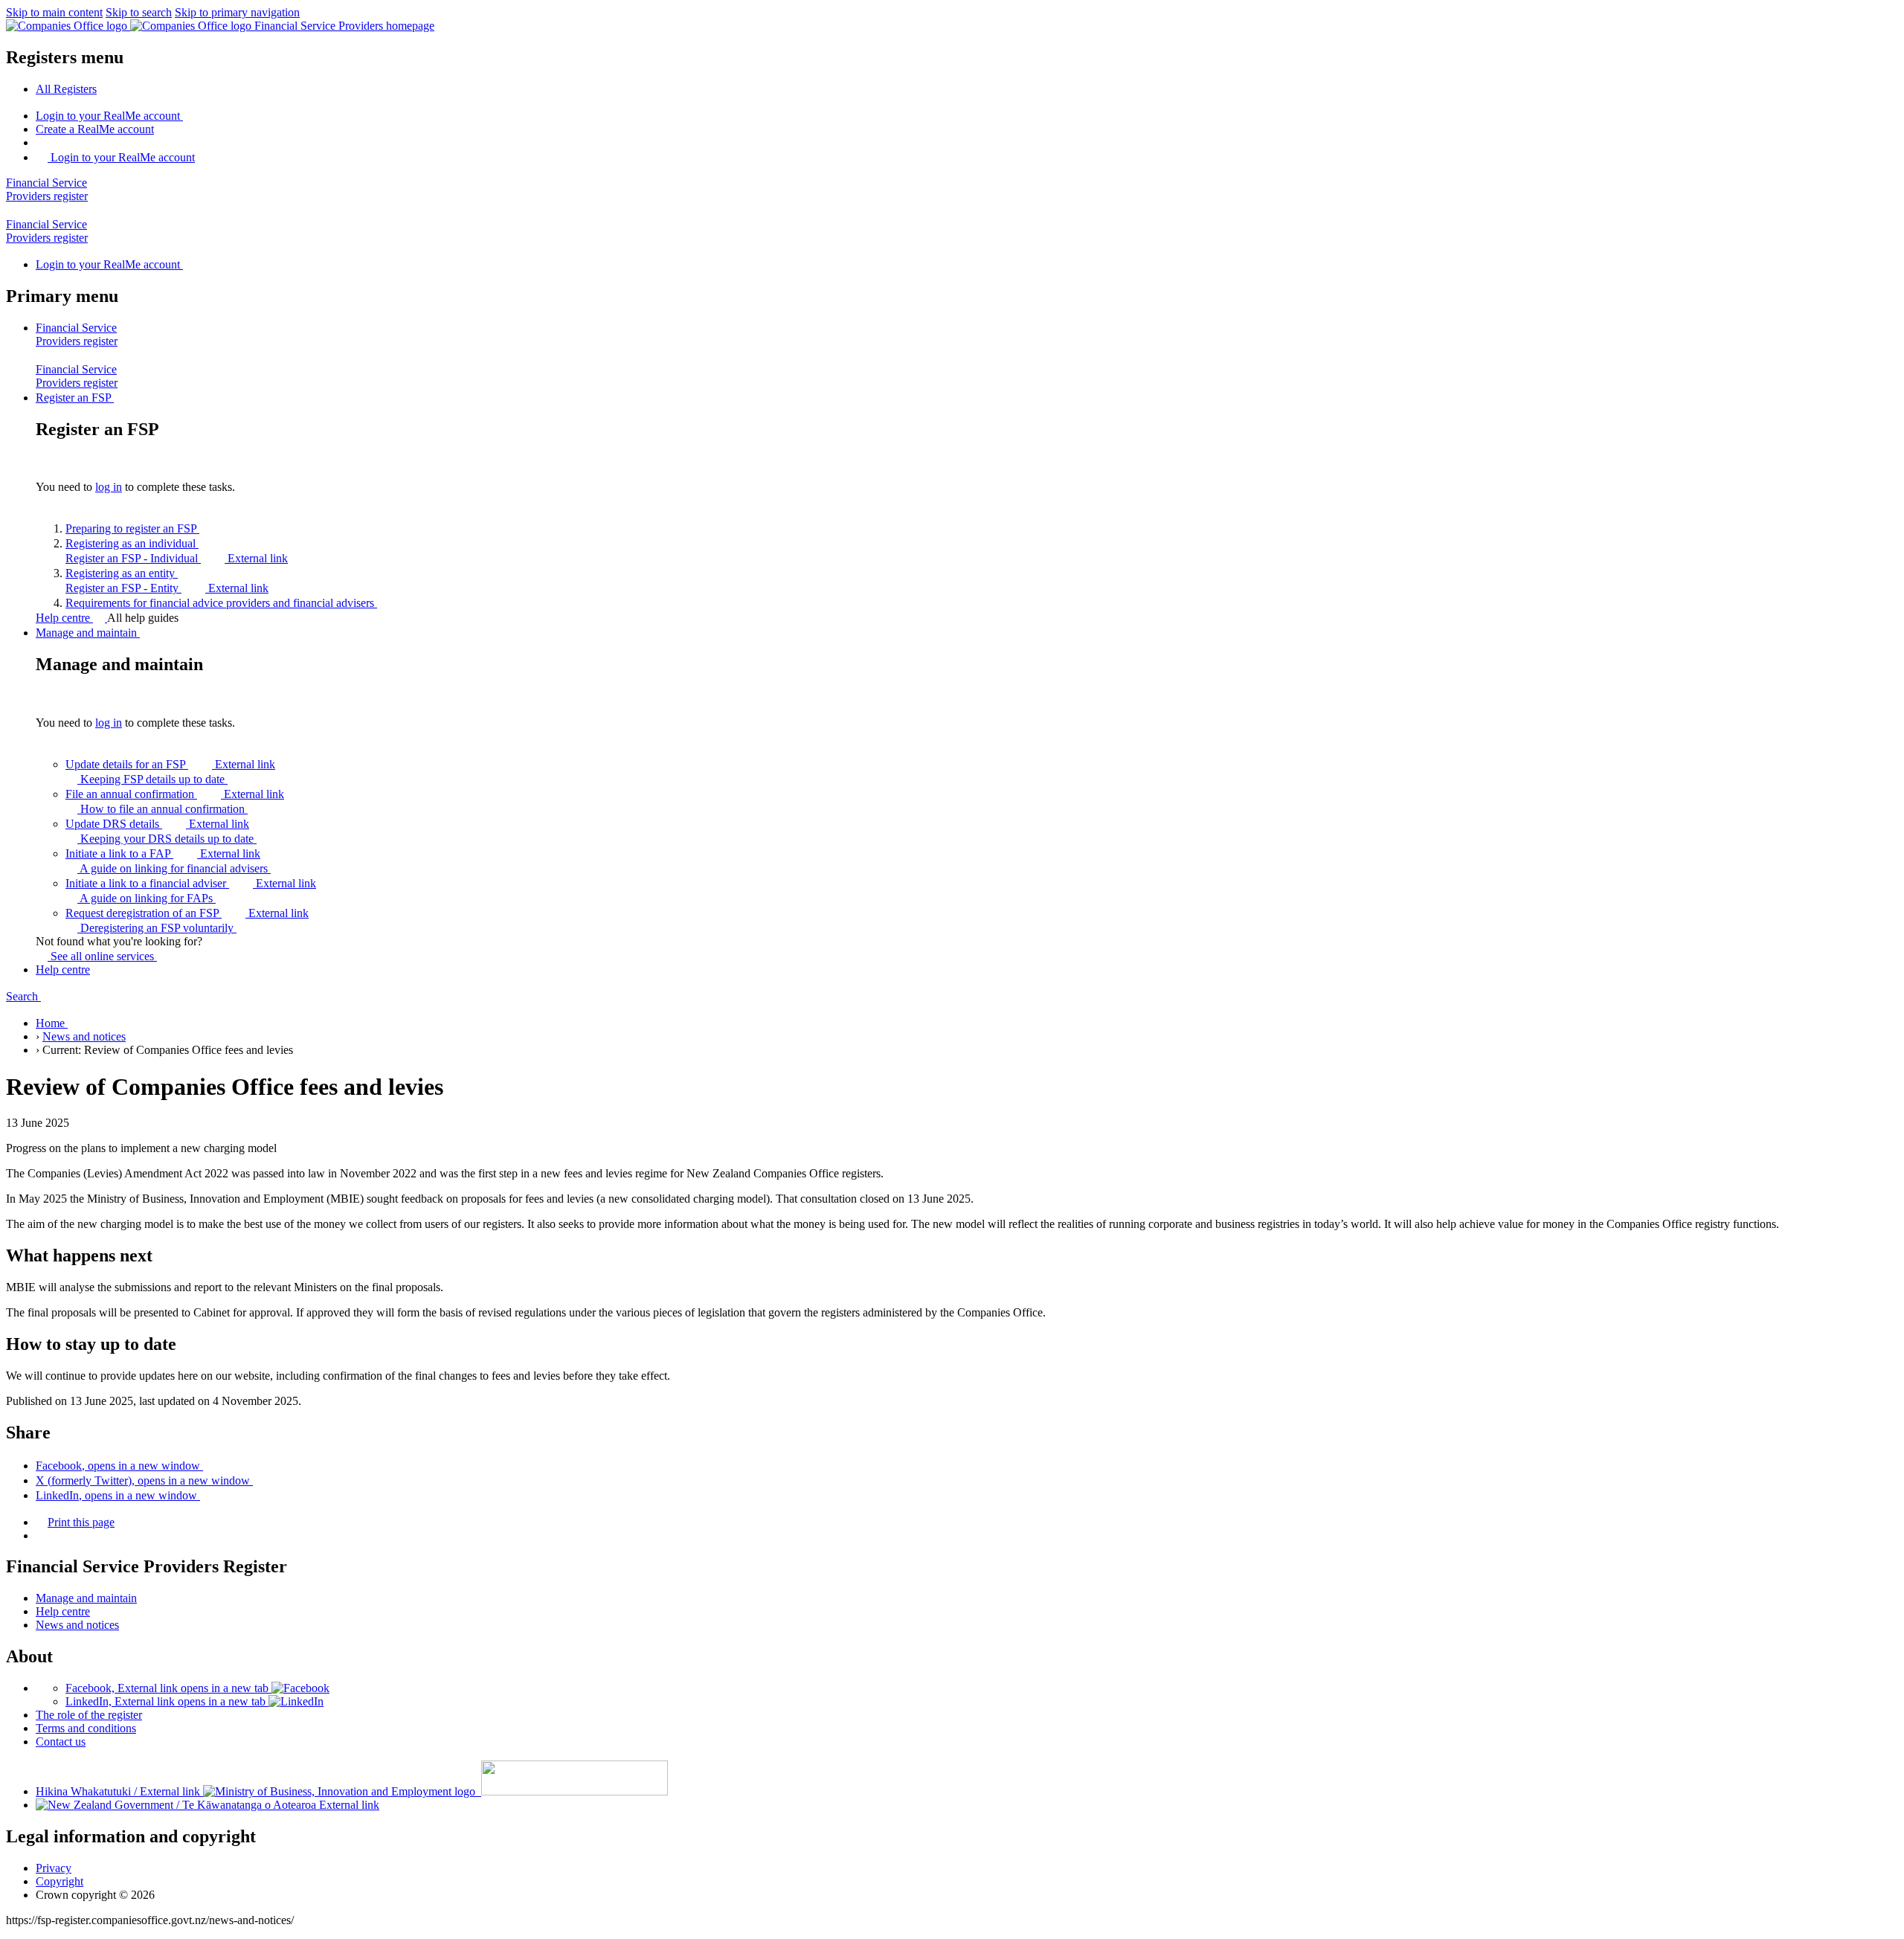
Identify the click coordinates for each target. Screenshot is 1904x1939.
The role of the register (89, 1715)
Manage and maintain (86, 1598)
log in (109, 487)
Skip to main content (54, 12)
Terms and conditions (86, 1728)
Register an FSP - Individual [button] (177, 558)
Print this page (81, 1522)
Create (95, 129)
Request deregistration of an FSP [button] (187, 913)
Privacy (54, 1868)
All (66, 89)
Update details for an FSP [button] (170, 764)
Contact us (61, 1742)
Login (108, 116)
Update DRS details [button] (157, 824)
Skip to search (139, 12)
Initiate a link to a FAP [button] (163, 853)
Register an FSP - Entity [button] (167, 588)
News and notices (84, 1036)
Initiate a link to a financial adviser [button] (191, 883)
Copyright (59, 1881)
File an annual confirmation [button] (175, 794)
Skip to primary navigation (237, 12)
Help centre (64, 618)
